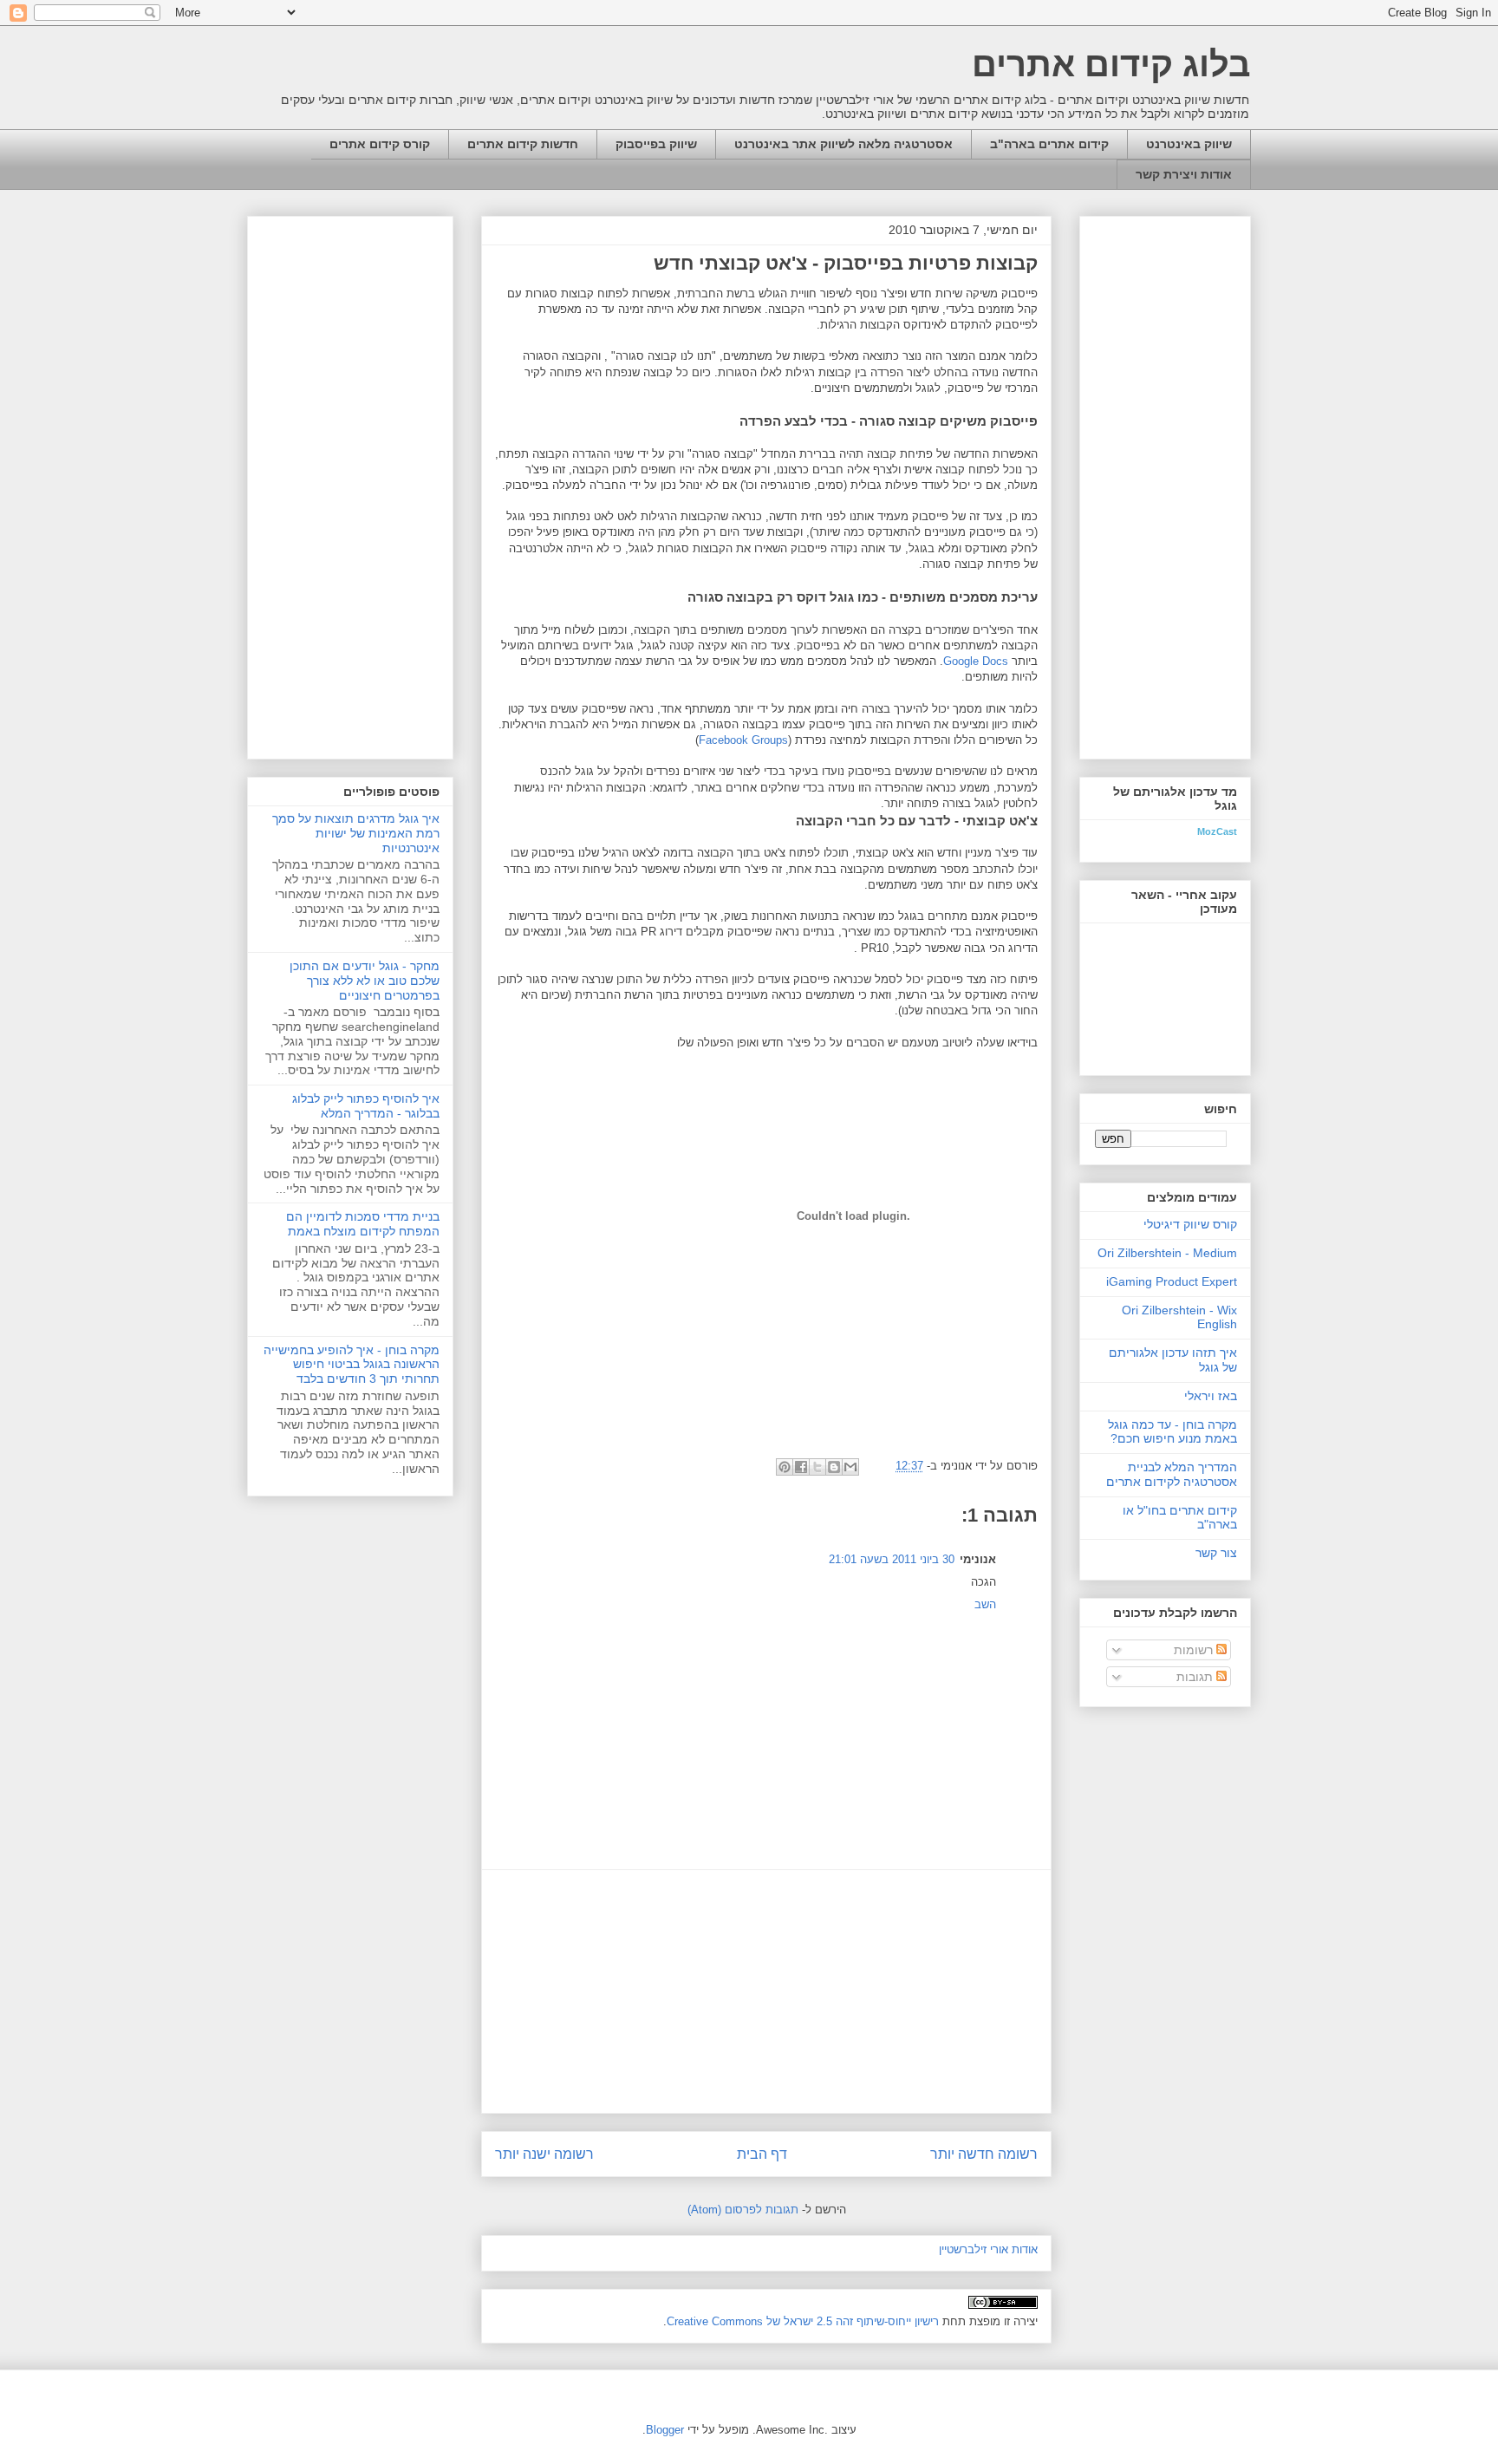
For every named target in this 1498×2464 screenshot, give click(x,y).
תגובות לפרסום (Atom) (743, 2210)
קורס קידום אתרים (380, 144)
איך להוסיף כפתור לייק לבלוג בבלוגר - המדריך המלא (366, 1106)
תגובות (1196, 1677)
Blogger (665, 2430)
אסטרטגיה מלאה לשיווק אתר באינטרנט (843, 144)
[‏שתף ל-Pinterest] (785, 1467)
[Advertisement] (766, 1991)
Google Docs (976, 661)
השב (985, 1604)
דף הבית (762, 2154)
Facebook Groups (743, 740)
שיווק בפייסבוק (656, 144)
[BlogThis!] (834, 1467)
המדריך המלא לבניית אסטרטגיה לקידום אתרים (1172, 1474)
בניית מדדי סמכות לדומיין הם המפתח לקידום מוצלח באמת (363, 1224)
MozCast (1217, 831)
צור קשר (1216, 1553)
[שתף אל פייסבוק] (801, 1467)
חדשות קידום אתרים (523, 144)
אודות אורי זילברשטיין (988, 2249)
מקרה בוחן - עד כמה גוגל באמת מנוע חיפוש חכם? (1172, 1432)
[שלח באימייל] (850, 1467)
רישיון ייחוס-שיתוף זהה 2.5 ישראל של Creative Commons (803, 2321)
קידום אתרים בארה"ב (1049, 144)
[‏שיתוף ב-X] (817, 1467)
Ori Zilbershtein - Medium (1167, 1253)
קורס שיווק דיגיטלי (1190, 1224)
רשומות (1195, 1650)
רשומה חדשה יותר (984, 2154)
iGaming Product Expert (1172, 1281)
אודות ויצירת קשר (1184, 174)
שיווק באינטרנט (1189, 144)
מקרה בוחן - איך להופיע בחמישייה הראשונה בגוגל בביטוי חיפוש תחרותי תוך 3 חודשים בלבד (352, 1365)
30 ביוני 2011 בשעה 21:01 (892, 1559)
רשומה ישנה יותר (544, 2154)
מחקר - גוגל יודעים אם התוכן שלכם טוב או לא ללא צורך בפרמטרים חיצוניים (365, 981)
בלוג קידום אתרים (1111, 64)
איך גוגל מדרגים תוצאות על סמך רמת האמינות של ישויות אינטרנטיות (356, 833)
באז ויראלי (1211, 1396)
